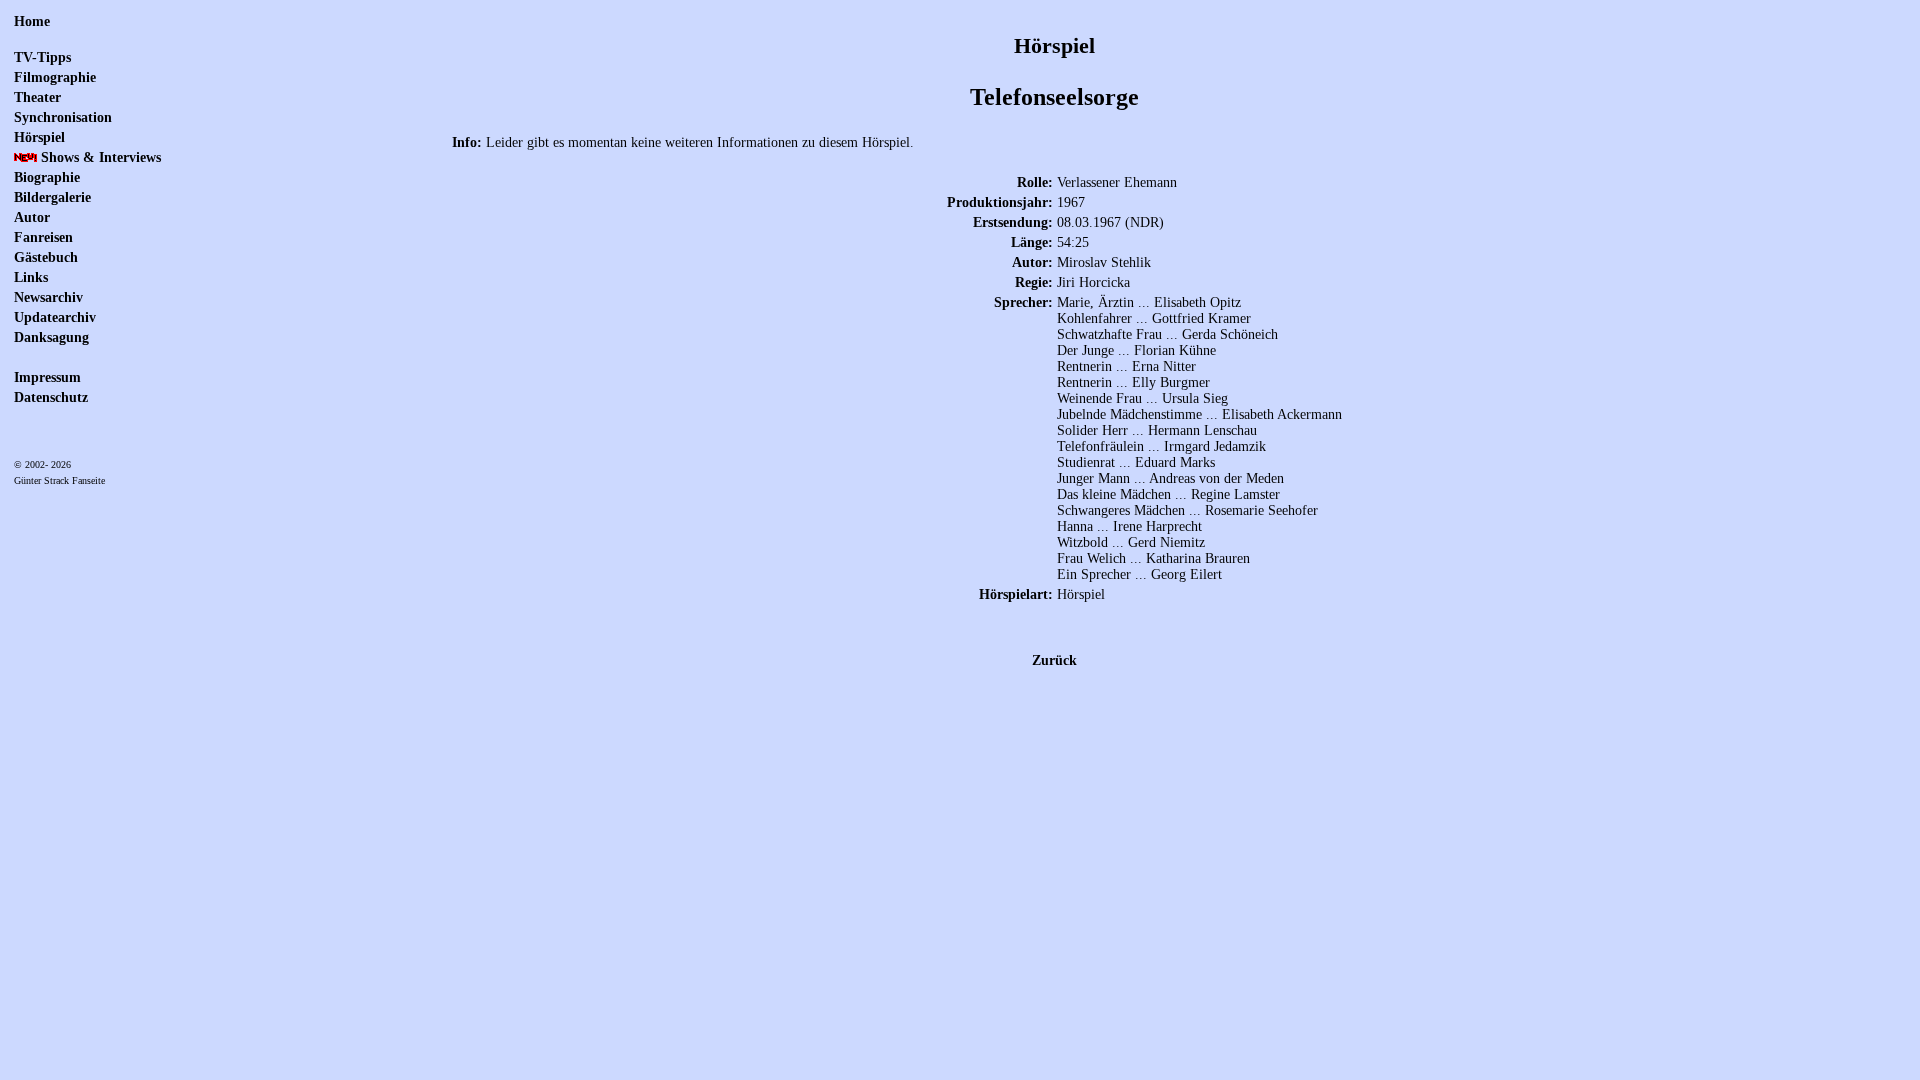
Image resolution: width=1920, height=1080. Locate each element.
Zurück (1054, 660)
